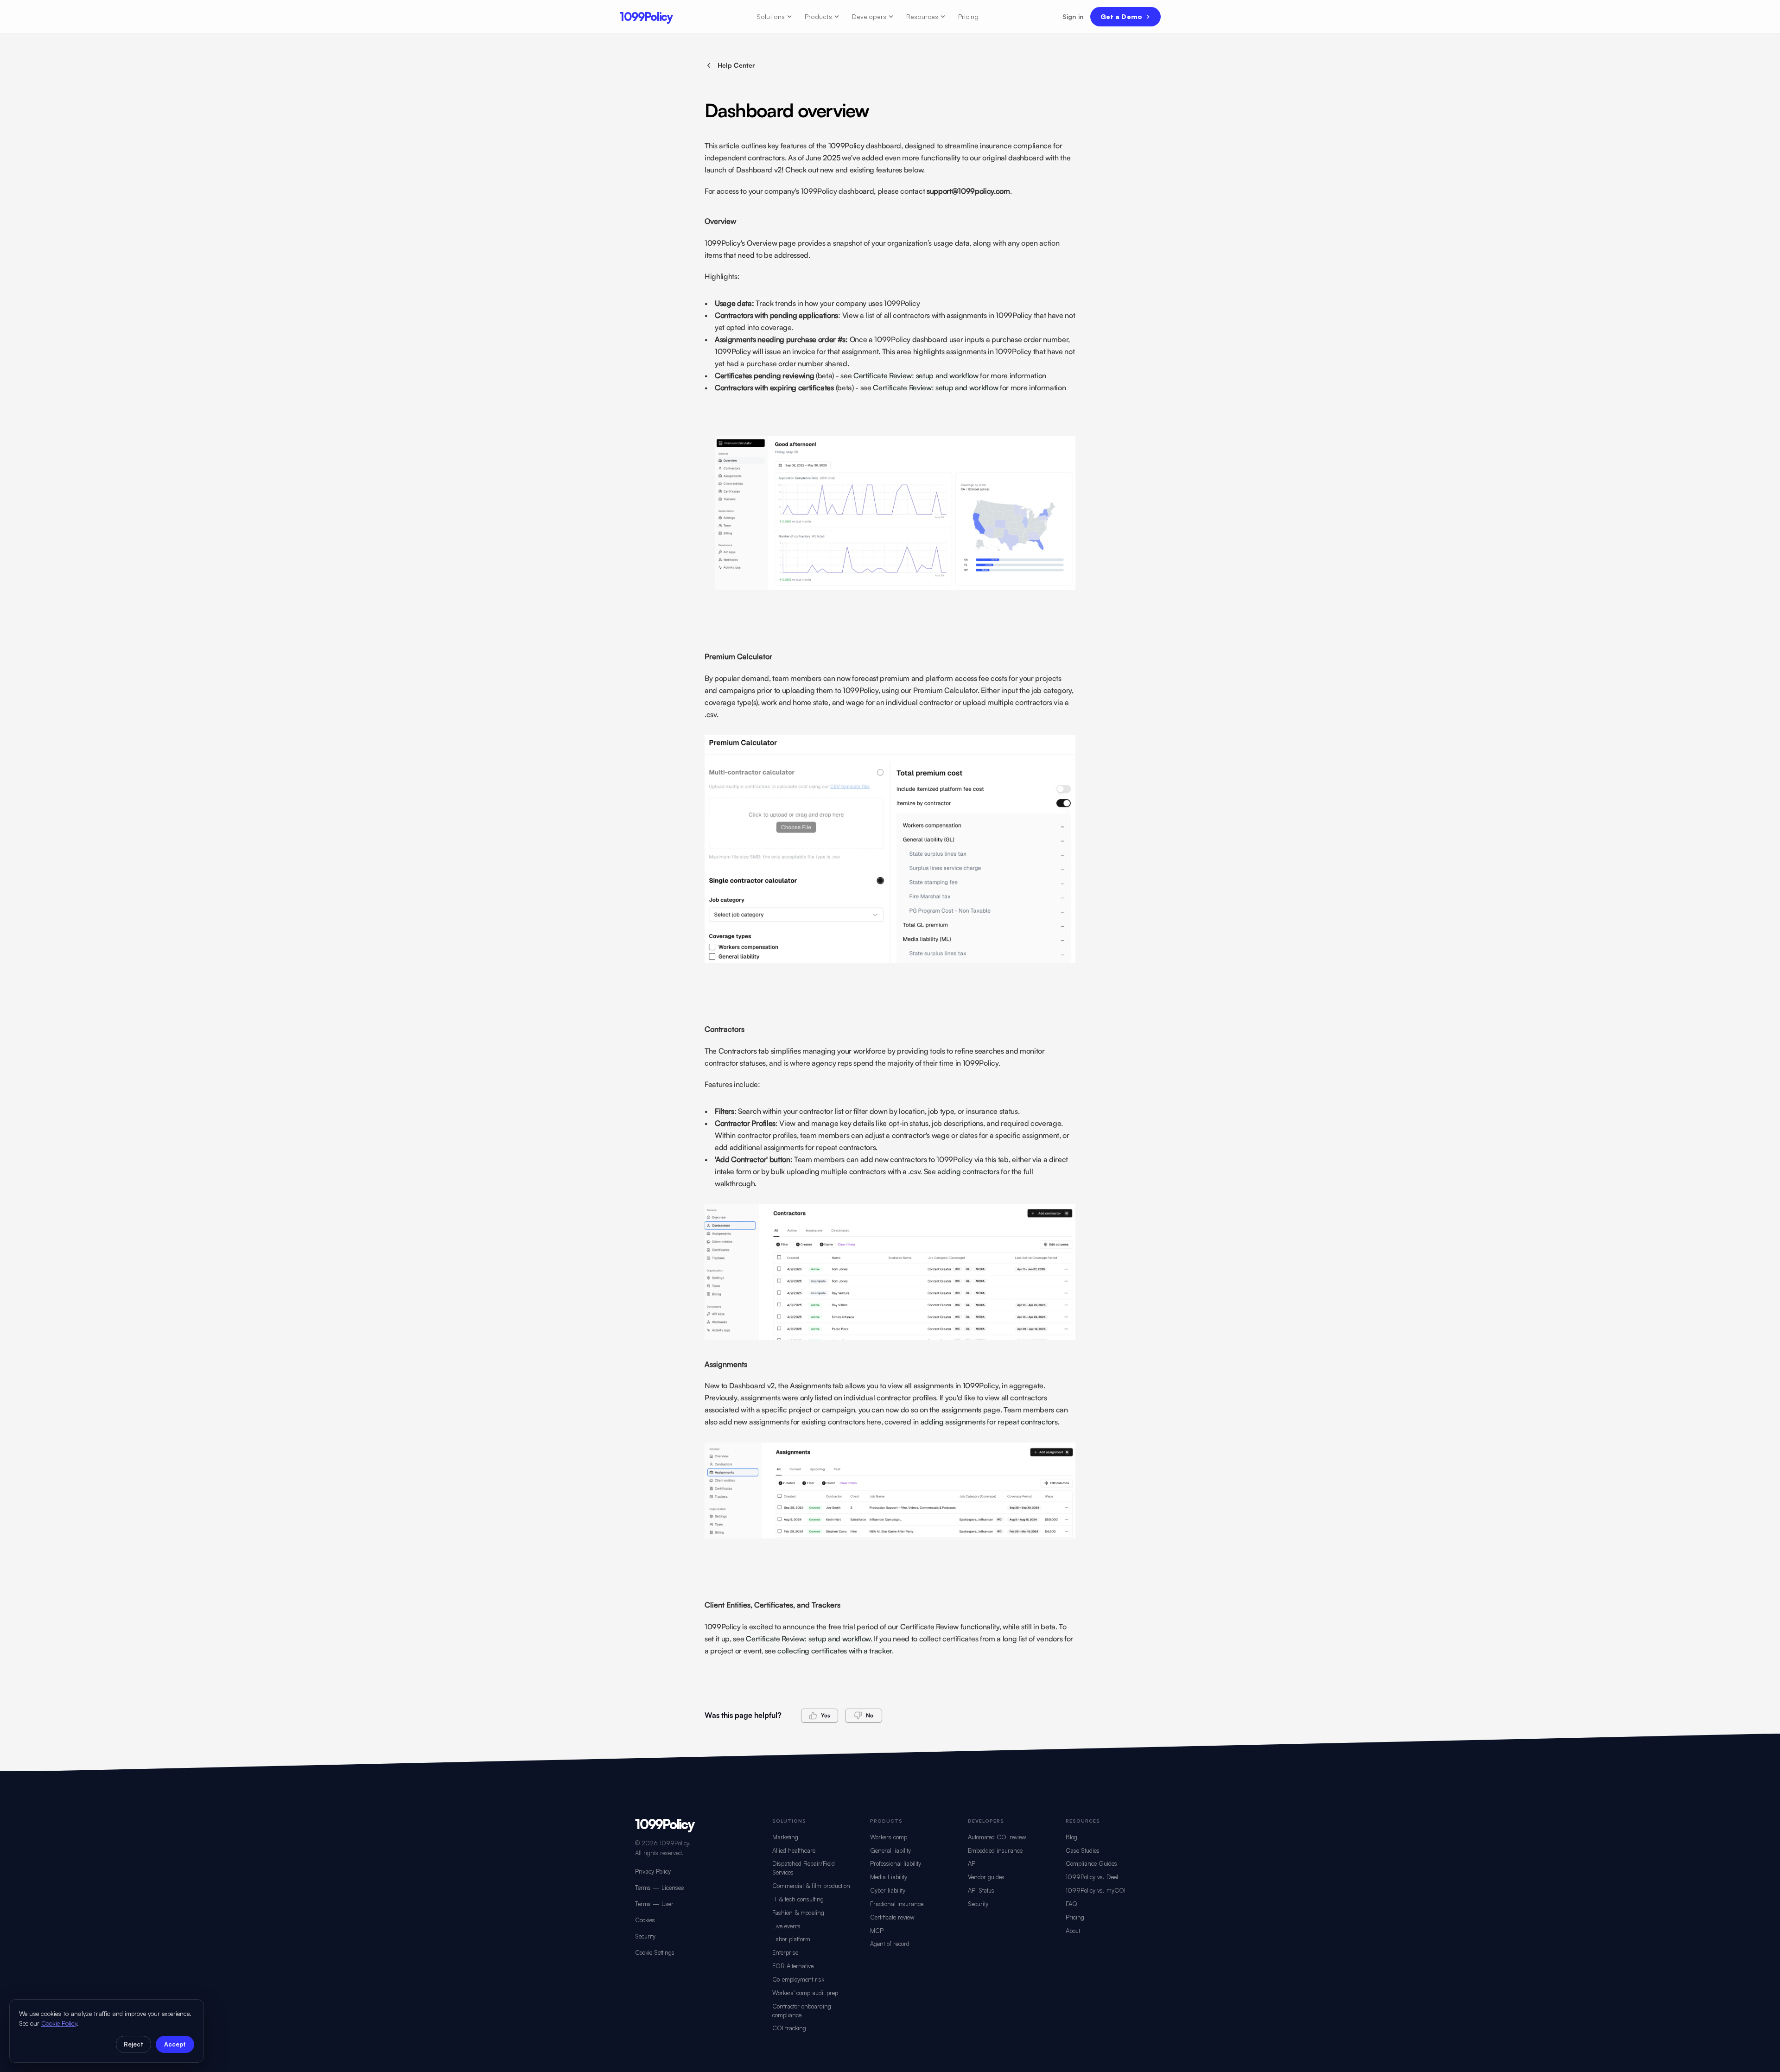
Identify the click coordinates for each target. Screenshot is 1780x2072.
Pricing (968, 16)
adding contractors (968, 1171)
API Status (981, 1890)
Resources (922, 16)
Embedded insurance (995, 1850)
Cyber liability (888, 1890)
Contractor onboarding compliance (802, 2011)
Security (645, 1936)
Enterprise (785, 1952)
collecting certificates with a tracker (835, 1651)
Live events (786, 1926)
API (972, 1863)
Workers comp (889, 1837)
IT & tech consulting (798, 1899)
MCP (877, 1931)
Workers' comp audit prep (805, 1993)
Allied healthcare (794, 1850)
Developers (869, 16)
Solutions (771, 16)
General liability (890, 1850)
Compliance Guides (1091, 1863)
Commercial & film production (811, 1886)
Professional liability (896, 1863)
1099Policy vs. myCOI (1096, 1890)
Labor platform (791, 1939)
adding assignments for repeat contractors (989, 1422)
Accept (175, 2044)
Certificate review (892, 1917)
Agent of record (890, 1944)
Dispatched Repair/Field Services (804, 1868)
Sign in (1073, 16)
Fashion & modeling (798, 1913)
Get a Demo (1121, 16)
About (1073, 1931)
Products (818, 16)
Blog (1071, 1837)
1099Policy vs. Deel (1092, 1877)
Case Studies (1083, 1850)
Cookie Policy (59, 2023)
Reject (133, 2044)
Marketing (785, 1837)
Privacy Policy (653, 1871)
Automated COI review (997, 1837)
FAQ (1071, 1904)
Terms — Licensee (659, 1888)
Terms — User (654, 1904)
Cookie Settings (655, 1952)
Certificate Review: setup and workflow (916, 375)
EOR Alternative (793, 1966)
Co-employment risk (798, 1979)
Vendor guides (986, 1877)
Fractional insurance (897, 1904)
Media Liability (889, 1877)
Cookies (645, 1920)
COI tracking (789, 2028)
